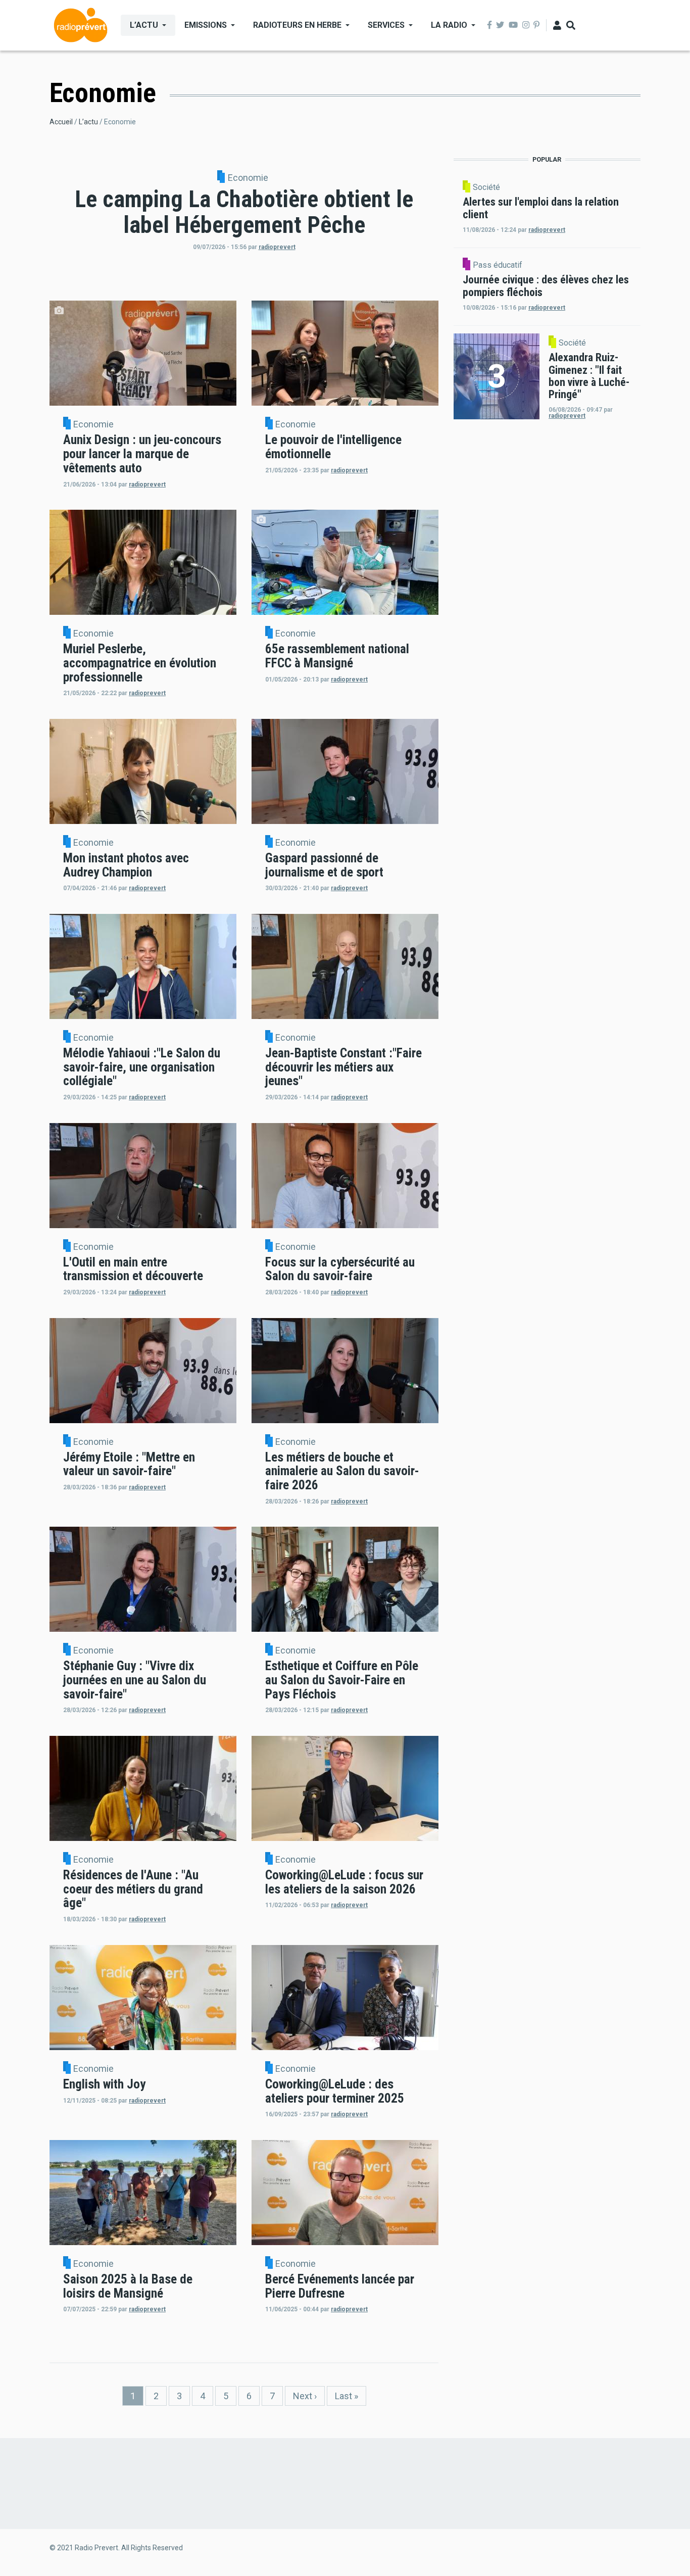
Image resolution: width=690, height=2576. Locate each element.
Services (386, 25)
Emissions (206, 25)
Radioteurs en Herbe (297, 25)
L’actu (144, 25)
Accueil (61, 122)
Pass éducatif (498, 265)
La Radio (449, 25)
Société (486, 187)
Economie (248, 178)
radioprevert (277, 247)
